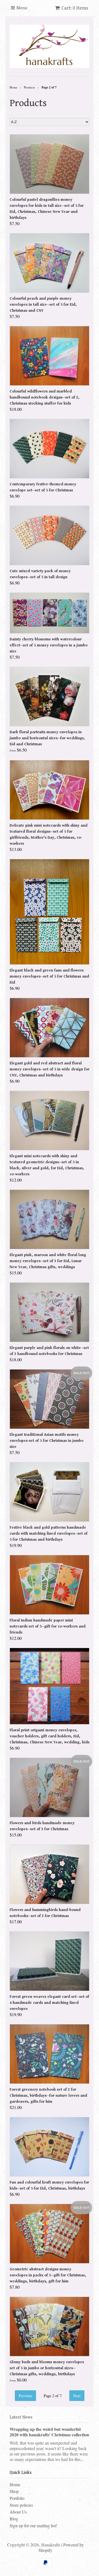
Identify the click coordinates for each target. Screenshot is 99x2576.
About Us (18, 2512)
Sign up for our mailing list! (33, 2525)
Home (15, 2484)
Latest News (21, 2417)
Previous (25, 2396)
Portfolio (17, 2498)
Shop (14, 2491)
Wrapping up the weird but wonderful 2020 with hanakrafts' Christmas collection (49, 2432)
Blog (14, 2519)
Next (77, 2396)
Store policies (21, 2505)
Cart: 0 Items (75, 8)
